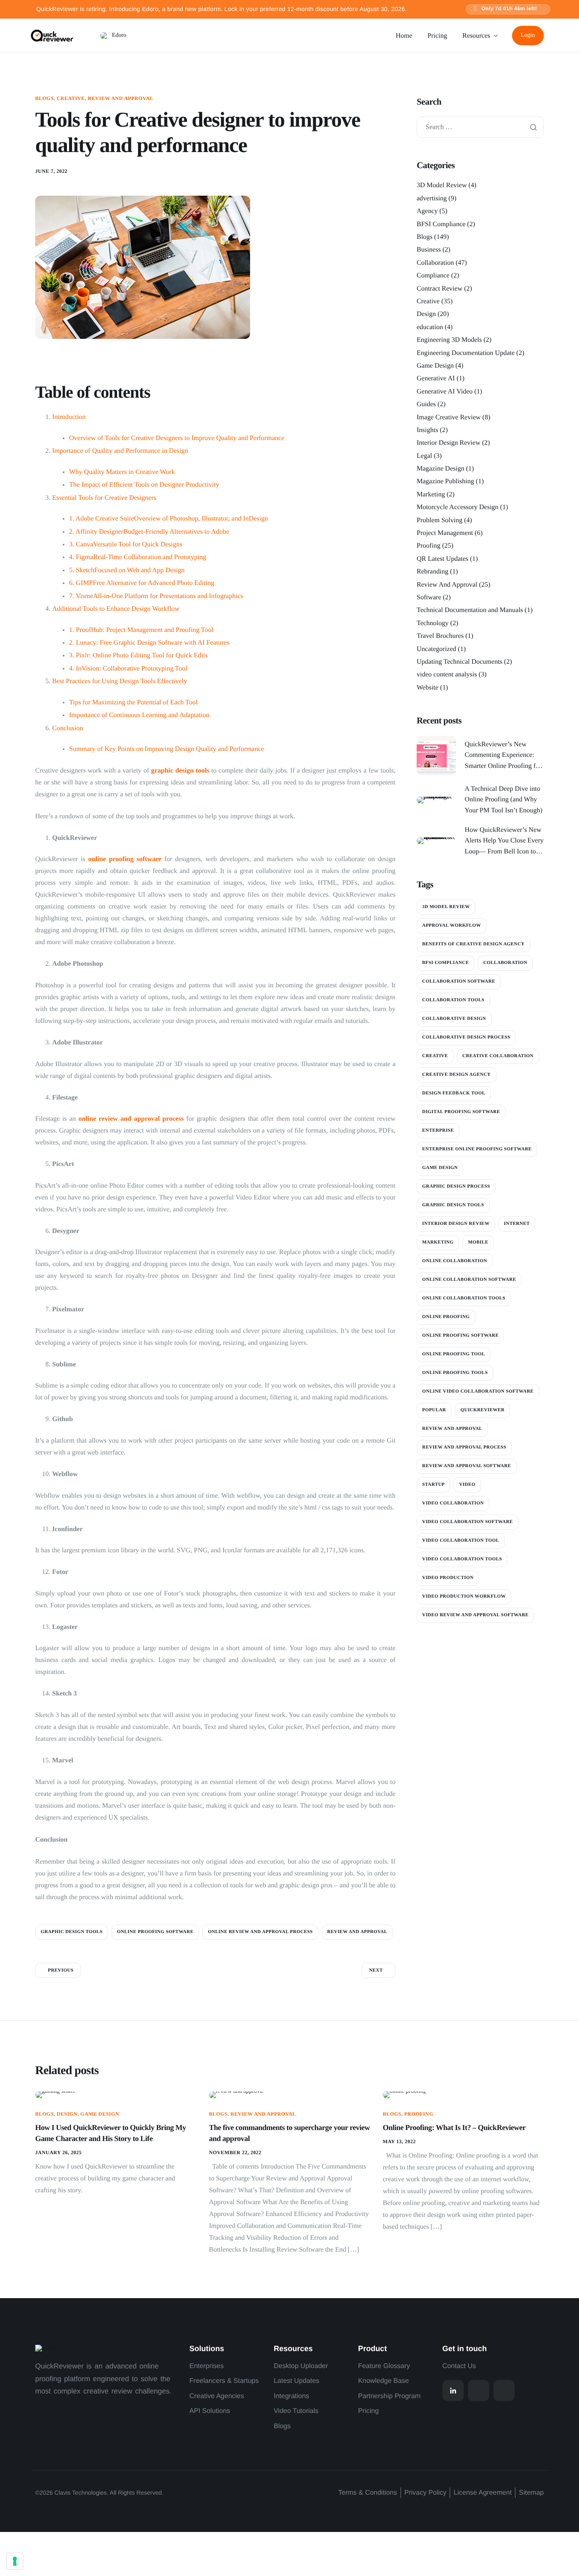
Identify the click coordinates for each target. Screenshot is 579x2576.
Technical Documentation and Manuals (470, 611)
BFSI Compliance (441, 224)
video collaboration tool (461, 1540)
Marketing (431, 494)
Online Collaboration (455, 1261)
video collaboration (453, 1503)
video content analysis (447, 675)
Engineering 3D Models (449, 340)
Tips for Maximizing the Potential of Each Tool (133, 702)
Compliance (433, 276)
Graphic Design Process (456, 1186)
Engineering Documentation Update (466, 353)
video (467, 1485)
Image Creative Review (449, 417)
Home (404, 36)
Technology (433, 623)
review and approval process (464, 1447)
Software (429, 597)
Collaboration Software (459, 981)
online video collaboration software (478, 1391)
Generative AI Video (445, 392)
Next (376, 1970)
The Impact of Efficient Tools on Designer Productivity (144, 485)
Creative (71, 98)
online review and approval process (131, 1119)
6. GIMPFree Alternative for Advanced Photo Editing (142, 583)
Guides (426, 404)
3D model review (446, 907)
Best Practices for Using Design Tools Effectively (120, 681)
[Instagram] (479, 2390)
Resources (476, 36)
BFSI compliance (445, 963)
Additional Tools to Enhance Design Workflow (116, 609)
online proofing (446, 1317)
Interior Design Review (448, 443)
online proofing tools (455, 1373)
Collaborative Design (454, 1019)
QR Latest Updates (443, 559)
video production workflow (464, 1596)
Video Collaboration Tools (462, 1559)
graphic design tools (180, 771)
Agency (427, 212)
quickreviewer (482, 1410)
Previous (61, 1970)
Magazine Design (440, 469)
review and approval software (467, 1466)
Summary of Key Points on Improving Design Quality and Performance (167, 749)
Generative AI (436, 379)
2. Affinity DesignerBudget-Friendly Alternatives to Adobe (149, 532)
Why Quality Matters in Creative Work (122, 472)
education (430, 327)
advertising (432, 198)
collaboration (505, 963)
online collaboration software (469, 1280)
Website (427, 688)
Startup (433, 1485)
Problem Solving (440, 520)
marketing (438, 1242)
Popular (434, 1410)
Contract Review (440, 289)
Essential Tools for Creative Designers (104, 498)
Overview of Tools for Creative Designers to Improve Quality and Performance (177, 438)
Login (528, 35)
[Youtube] (504, 2390)
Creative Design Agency (457, 1075)
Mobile (478, 1242)
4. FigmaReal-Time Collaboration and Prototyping (138, 557)
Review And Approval (121, 98)
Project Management (445, 533)
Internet (517, 1224)
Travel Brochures (440, 636)
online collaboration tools (464, 1298)
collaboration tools (453, 1000)
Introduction (69, 417)
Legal (424, 456)
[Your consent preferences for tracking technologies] (15, 2561)
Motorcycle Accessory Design (458, 508)
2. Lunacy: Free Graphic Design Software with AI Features (149, 643)
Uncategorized (436, 649)
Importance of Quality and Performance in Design (120, 451)
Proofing (429, 546)
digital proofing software (461, 1112)
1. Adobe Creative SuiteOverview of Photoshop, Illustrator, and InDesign (168, 519)
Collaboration (435, 263)
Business (429, 250)
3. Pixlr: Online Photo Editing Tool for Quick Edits (138, 655)
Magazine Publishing (445, 482)
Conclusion (68, 728)
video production (448, 1578)
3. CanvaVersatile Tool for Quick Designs (126, 544)
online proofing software (125, 859)
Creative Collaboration (498, 1056)
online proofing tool (454, 1354)
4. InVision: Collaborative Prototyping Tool (128, 669)
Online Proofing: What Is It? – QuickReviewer (454, 2127)
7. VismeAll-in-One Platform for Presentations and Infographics (156, 596)
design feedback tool (454, 1093)
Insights (427, 430)
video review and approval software (475, 1615)
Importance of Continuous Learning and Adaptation (139, 715)
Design (426, 314)
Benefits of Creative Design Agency (473, 944)
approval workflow (452, 925)
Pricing (437, 36)
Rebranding (433, 572)
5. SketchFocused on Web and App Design (127, 570)
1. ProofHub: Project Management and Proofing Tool (141, 630)
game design (440, 1168)
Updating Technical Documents (459, 662)
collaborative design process (466, 1037)
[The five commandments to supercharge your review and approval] (237, 2095)
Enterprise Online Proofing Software (477, 1149)
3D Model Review (442, 186)
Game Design (435, 366)
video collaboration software (468, 1522)
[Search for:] (480, 128)
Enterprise (438, 1130)
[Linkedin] (453, 2390)
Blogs (45, 98)
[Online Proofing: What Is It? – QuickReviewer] (405, 2095)
